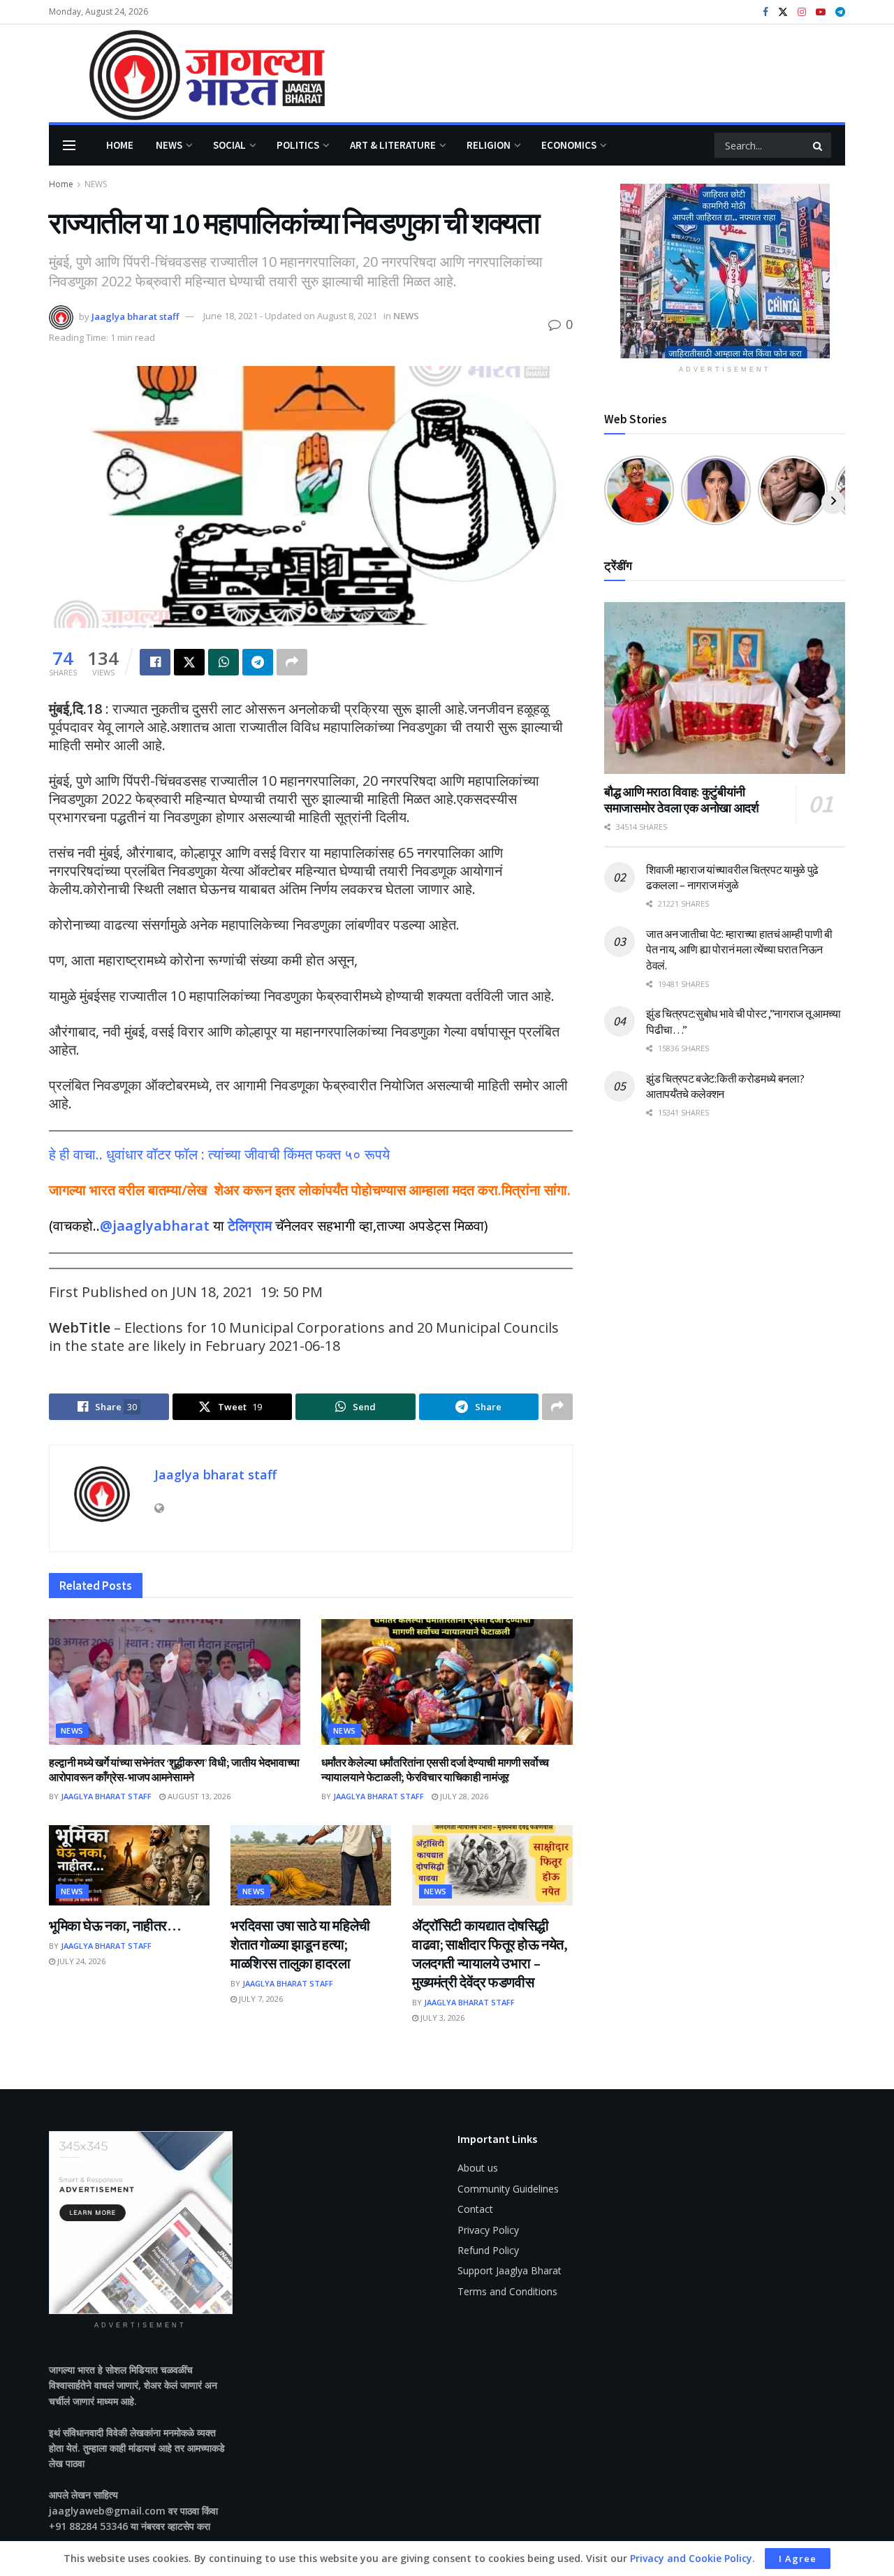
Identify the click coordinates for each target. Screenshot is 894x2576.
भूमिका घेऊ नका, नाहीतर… (115, 1925)
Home (120, 145)
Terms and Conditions (507, 2291)
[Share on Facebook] (155, 662)
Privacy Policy (488, 2230)
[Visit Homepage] (187, 74)
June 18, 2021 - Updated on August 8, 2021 (290, 316)
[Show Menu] (69, 145)
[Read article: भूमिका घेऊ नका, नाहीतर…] (129, 1865)
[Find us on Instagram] (802, 12)
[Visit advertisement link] (725, 271)
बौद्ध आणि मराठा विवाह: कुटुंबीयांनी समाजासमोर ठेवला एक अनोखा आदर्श (681, 800)
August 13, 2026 (198, 1796)
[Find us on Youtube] (821, 12)
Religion (489, 145)
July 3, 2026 (441, 2018)
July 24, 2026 (80, 1961)
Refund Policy (488, 2250)
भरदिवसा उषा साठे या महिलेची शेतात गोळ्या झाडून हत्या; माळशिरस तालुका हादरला (300, 1944)
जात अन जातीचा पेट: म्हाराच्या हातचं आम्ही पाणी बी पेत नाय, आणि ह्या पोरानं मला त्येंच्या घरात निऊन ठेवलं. (739, 950)
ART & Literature (393, 145)
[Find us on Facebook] (765, 12)
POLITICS (298, 145)
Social (229, 145)
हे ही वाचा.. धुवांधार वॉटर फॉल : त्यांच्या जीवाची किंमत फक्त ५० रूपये (219, 1154)
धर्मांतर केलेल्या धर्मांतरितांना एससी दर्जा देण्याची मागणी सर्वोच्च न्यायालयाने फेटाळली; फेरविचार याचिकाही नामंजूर (435, 1770)
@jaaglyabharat (155, 1225)
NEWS (169, 145)
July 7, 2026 (260, 1999)
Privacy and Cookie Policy (691, 2558)
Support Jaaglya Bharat (510, 2270)
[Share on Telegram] (258, 662)
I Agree (798, 2559)
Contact (475, 2209)
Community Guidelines (508, 2189)
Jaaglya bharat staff (135, 316)
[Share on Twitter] (189, 662)
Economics (569, 145)
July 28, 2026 (463, 1796)
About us (478, 2168)
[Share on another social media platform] (292, 662)
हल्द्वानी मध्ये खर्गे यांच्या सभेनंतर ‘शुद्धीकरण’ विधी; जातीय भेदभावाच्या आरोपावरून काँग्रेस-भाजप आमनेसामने (174, 1770)
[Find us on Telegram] (840, 12)
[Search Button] (819, 145)
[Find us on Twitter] (783, 12)
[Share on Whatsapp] (223, 662)
